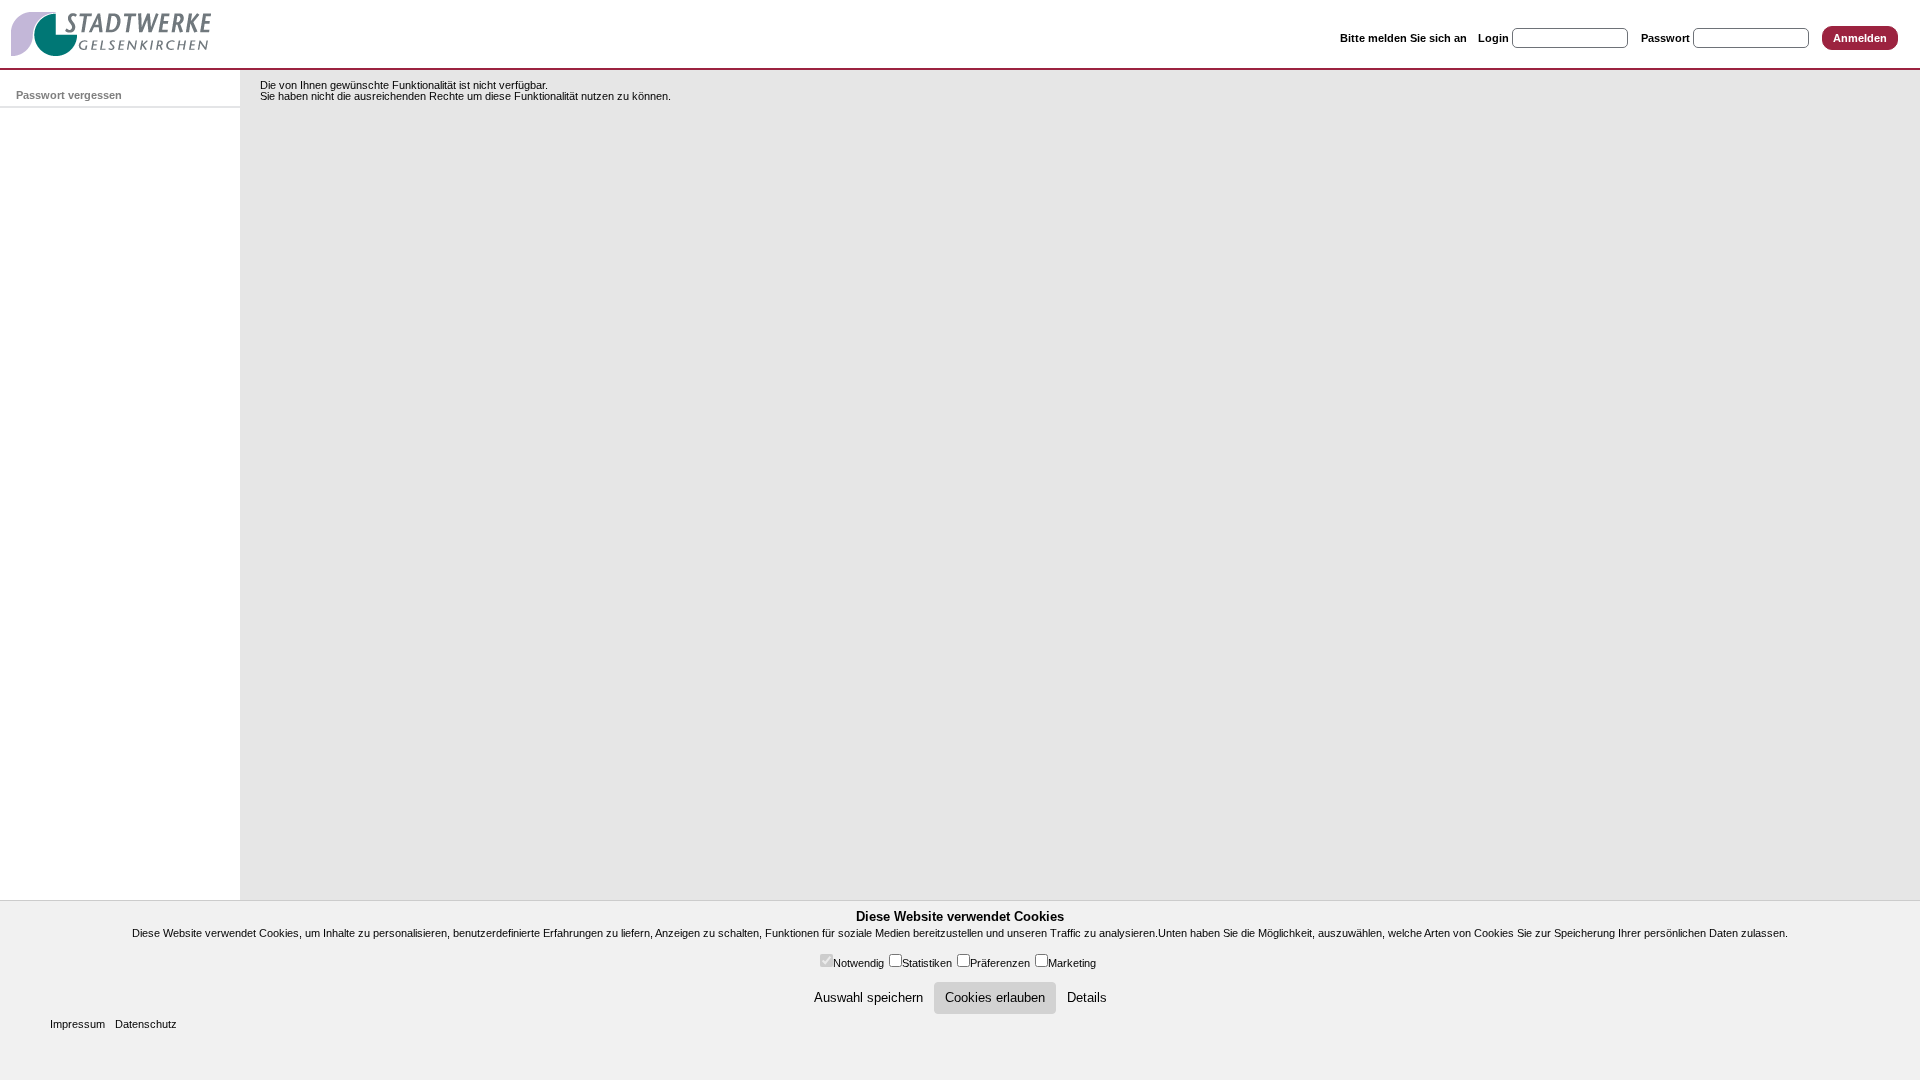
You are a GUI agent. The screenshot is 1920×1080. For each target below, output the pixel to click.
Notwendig (858, 963)
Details (1087, 997)
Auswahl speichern (868, 997)
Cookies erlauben (995, 997)
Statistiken (927, 963)
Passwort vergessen (69, 95)
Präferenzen (1000, 963)
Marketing (1072, 963)
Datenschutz (146, 1024)
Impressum (77, 1024)
